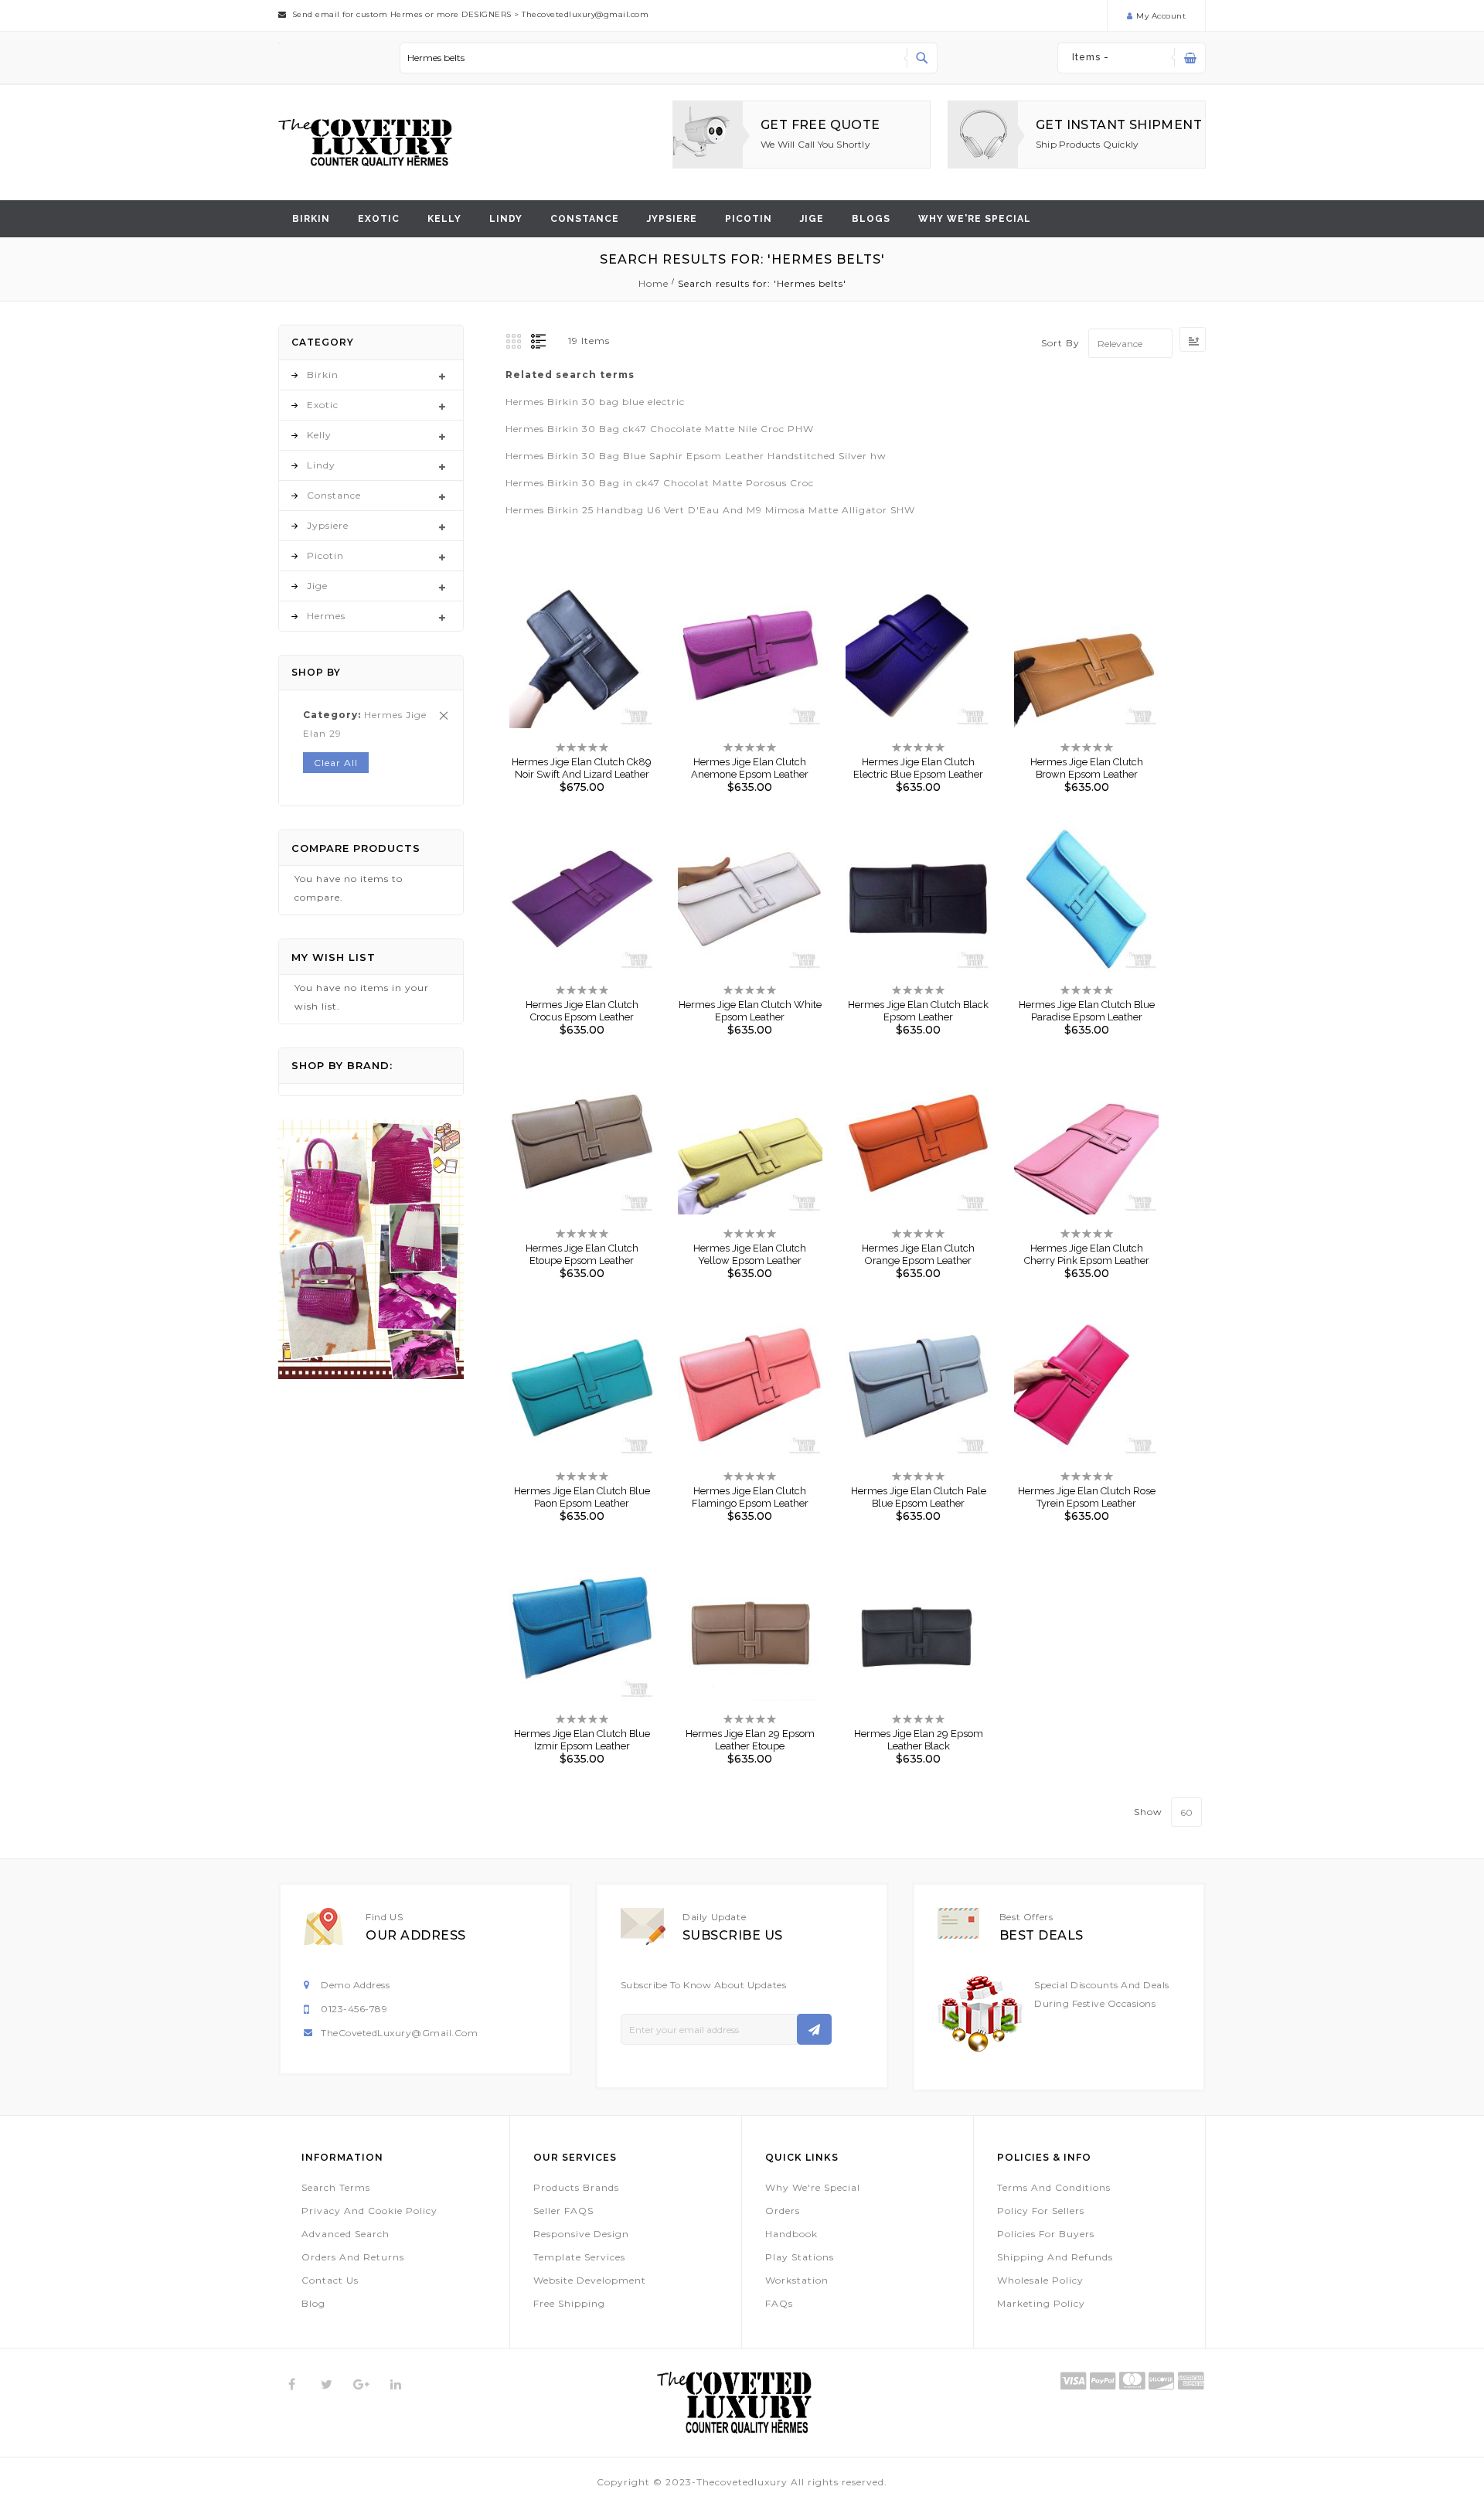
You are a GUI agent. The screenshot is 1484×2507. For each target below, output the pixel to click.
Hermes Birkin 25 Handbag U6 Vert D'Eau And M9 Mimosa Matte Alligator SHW (710, 510)
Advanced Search (345, 2234)
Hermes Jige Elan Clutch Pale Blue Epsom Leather (919, 1497)
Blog (313, 2303)
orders (783, 2211)
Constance (585, 219)
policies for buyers (1046, 2234)
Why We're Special (813, 2187)
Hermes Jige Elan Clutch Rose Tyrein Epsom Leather (1087, 1497)
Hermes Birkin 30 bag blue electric (595, 402)
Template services (579, 2257)
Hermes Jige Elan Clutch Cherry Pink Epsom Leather (1087, 1254)
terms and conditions (1054, 2187)
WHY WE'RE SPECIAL (975, 219)
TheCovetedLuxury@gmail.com (399, 2033)
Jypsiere (672, 219)
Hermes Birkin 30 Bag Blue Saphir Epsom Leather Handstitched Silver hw (696, 456)
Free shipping (569, 2303)
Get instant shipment (1119, 125)
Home (655, 283)
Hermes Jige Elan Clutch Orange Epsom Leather (918, 1254)
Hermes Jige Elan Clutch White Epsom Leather (750, 1011)
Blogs (871, 219)
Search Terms (336, 2187)
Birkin (311, 219)
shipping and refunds (1055, 2257)
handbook (791, 2234)
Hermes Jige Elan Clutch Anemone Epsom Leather (750, 768)
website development (590, 2280)
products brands (576, 2187)
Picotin (749, 219)
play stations (800, 2257)
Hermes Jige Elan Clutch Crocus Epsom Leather (582, 1011)
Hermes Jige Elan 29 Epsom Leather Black (919, 1740)
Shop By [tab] (316, 672)
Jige (812, 219)
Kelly (444, 219)
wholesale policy (1040, 2280)
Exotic (379, 219)
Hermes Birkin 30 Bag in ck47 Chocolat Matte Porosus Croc (660, 483)
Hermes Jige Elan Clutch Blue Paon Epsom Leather (582, 1497)
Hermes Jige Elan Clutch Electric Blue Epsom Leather (918, 768)
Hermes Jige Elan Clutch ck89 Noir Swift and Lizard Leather (582, 768)
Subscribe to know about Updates (704, 1985)
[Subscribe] (814, 2029)
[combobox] (669, 58)
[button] (569, 645)
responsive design (581, 2234)
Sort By (1060, 344)
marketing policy (1041, 2303)
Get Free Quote (820, 125)
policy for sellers (1041, 2211)
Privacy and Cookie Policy (369, 2211)
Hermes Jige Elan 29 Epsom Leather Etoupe (750, 1740)
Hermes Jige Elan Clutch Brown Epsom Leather (1087, 768)
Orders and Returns (353, 2257)
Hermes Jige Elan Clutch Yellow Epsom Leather (750, 1254)
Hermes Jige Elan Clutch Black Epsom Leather (918, 1011)
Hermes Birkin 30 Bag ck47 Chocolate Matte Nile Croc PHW (660, 429)
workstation (797, 2280)
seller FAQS (563, 2211)
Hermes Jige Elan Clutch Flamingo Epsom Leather (750, 1497)
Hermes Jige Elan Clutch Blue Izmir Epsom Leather (582, 1740)
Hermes (326, 616)
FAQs (779, 2303)
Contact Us (330, 2280)
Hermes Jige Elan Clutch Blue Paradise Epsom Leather (1087, 1011)
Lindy (506, 219)
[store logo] (365, 143)
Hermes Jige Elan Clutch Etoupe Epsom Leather (582, 1254)
